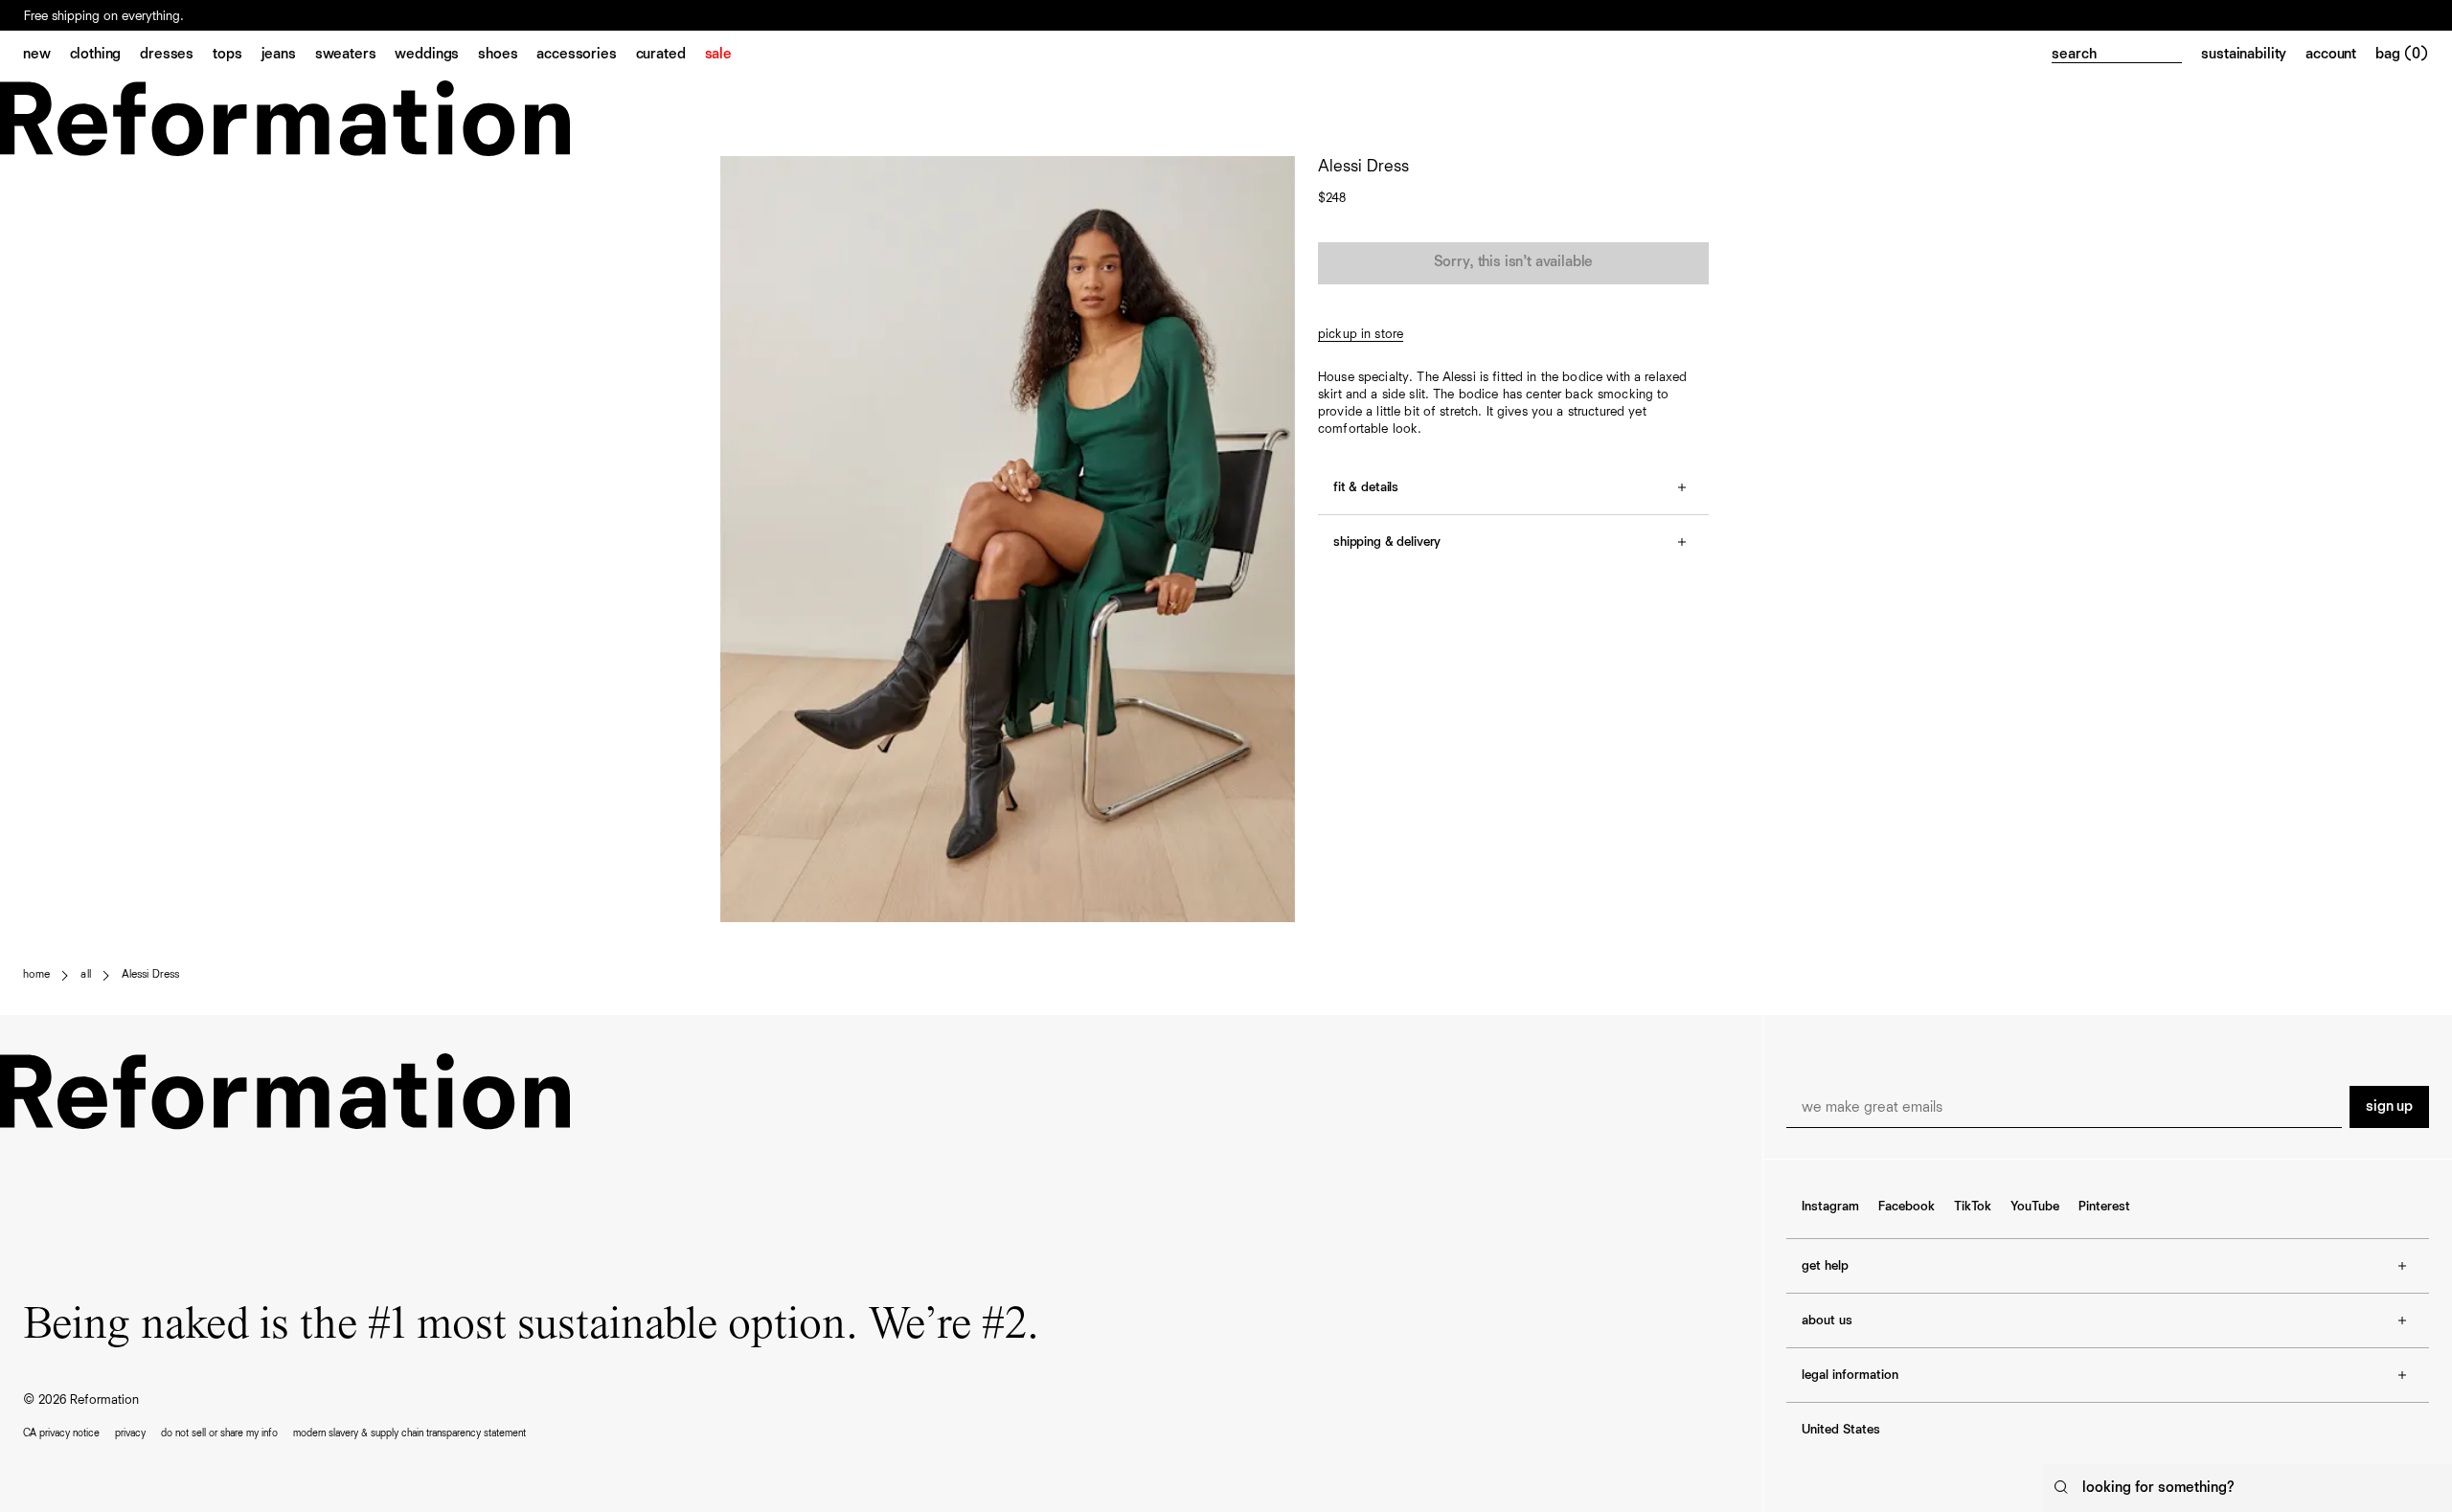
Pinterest (2104, 1207)
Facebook (1907, 1207)
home (36, 975)
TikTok (1973, 1207)
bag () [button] (2402, 55)
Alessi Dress (150, 975)
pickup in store (1361, 334)
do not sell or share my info (219, 1433)
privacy (130, 1433)
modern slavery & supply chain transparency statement (409, 1433)
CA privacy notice (61, 1433)
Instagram (1830, 1207)
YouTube (2035, 1207)
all (85, 975)
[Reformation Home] (1226, 118)
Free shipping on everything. (104, 16)
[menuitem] (46, 56)
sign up (2389, 1107)
